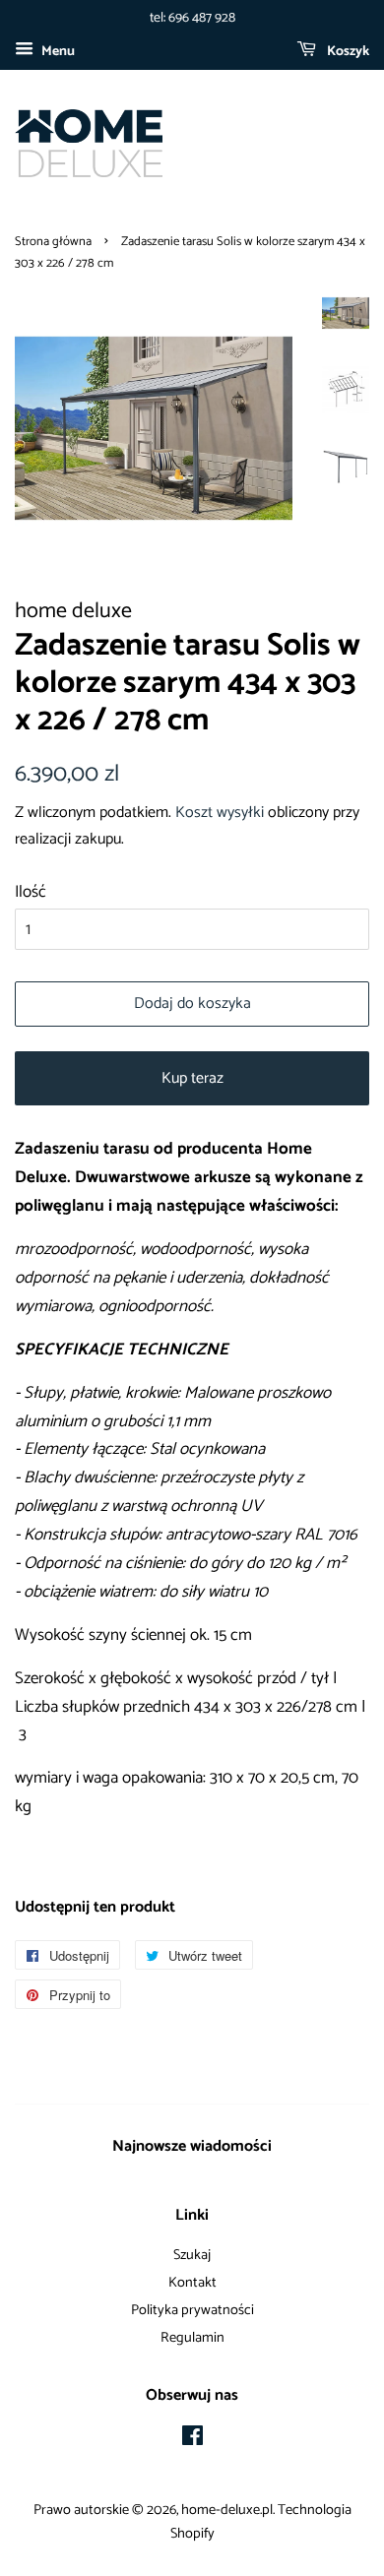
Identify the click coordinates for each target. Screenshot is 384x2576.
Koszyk (347, 52)
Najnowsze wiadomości (192, 2146)
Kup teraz (192, 1078)
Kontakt (192, 2283)
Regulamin (192, 2338)
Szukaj (192, 2255)
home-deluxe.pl (227, 2510)
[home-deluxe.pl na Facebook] (192, 2440)
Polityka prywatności (192, 2310)
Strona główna (53, 242)
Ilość (31, 892)
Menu (57, 52)
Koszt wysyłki (220, 813)
